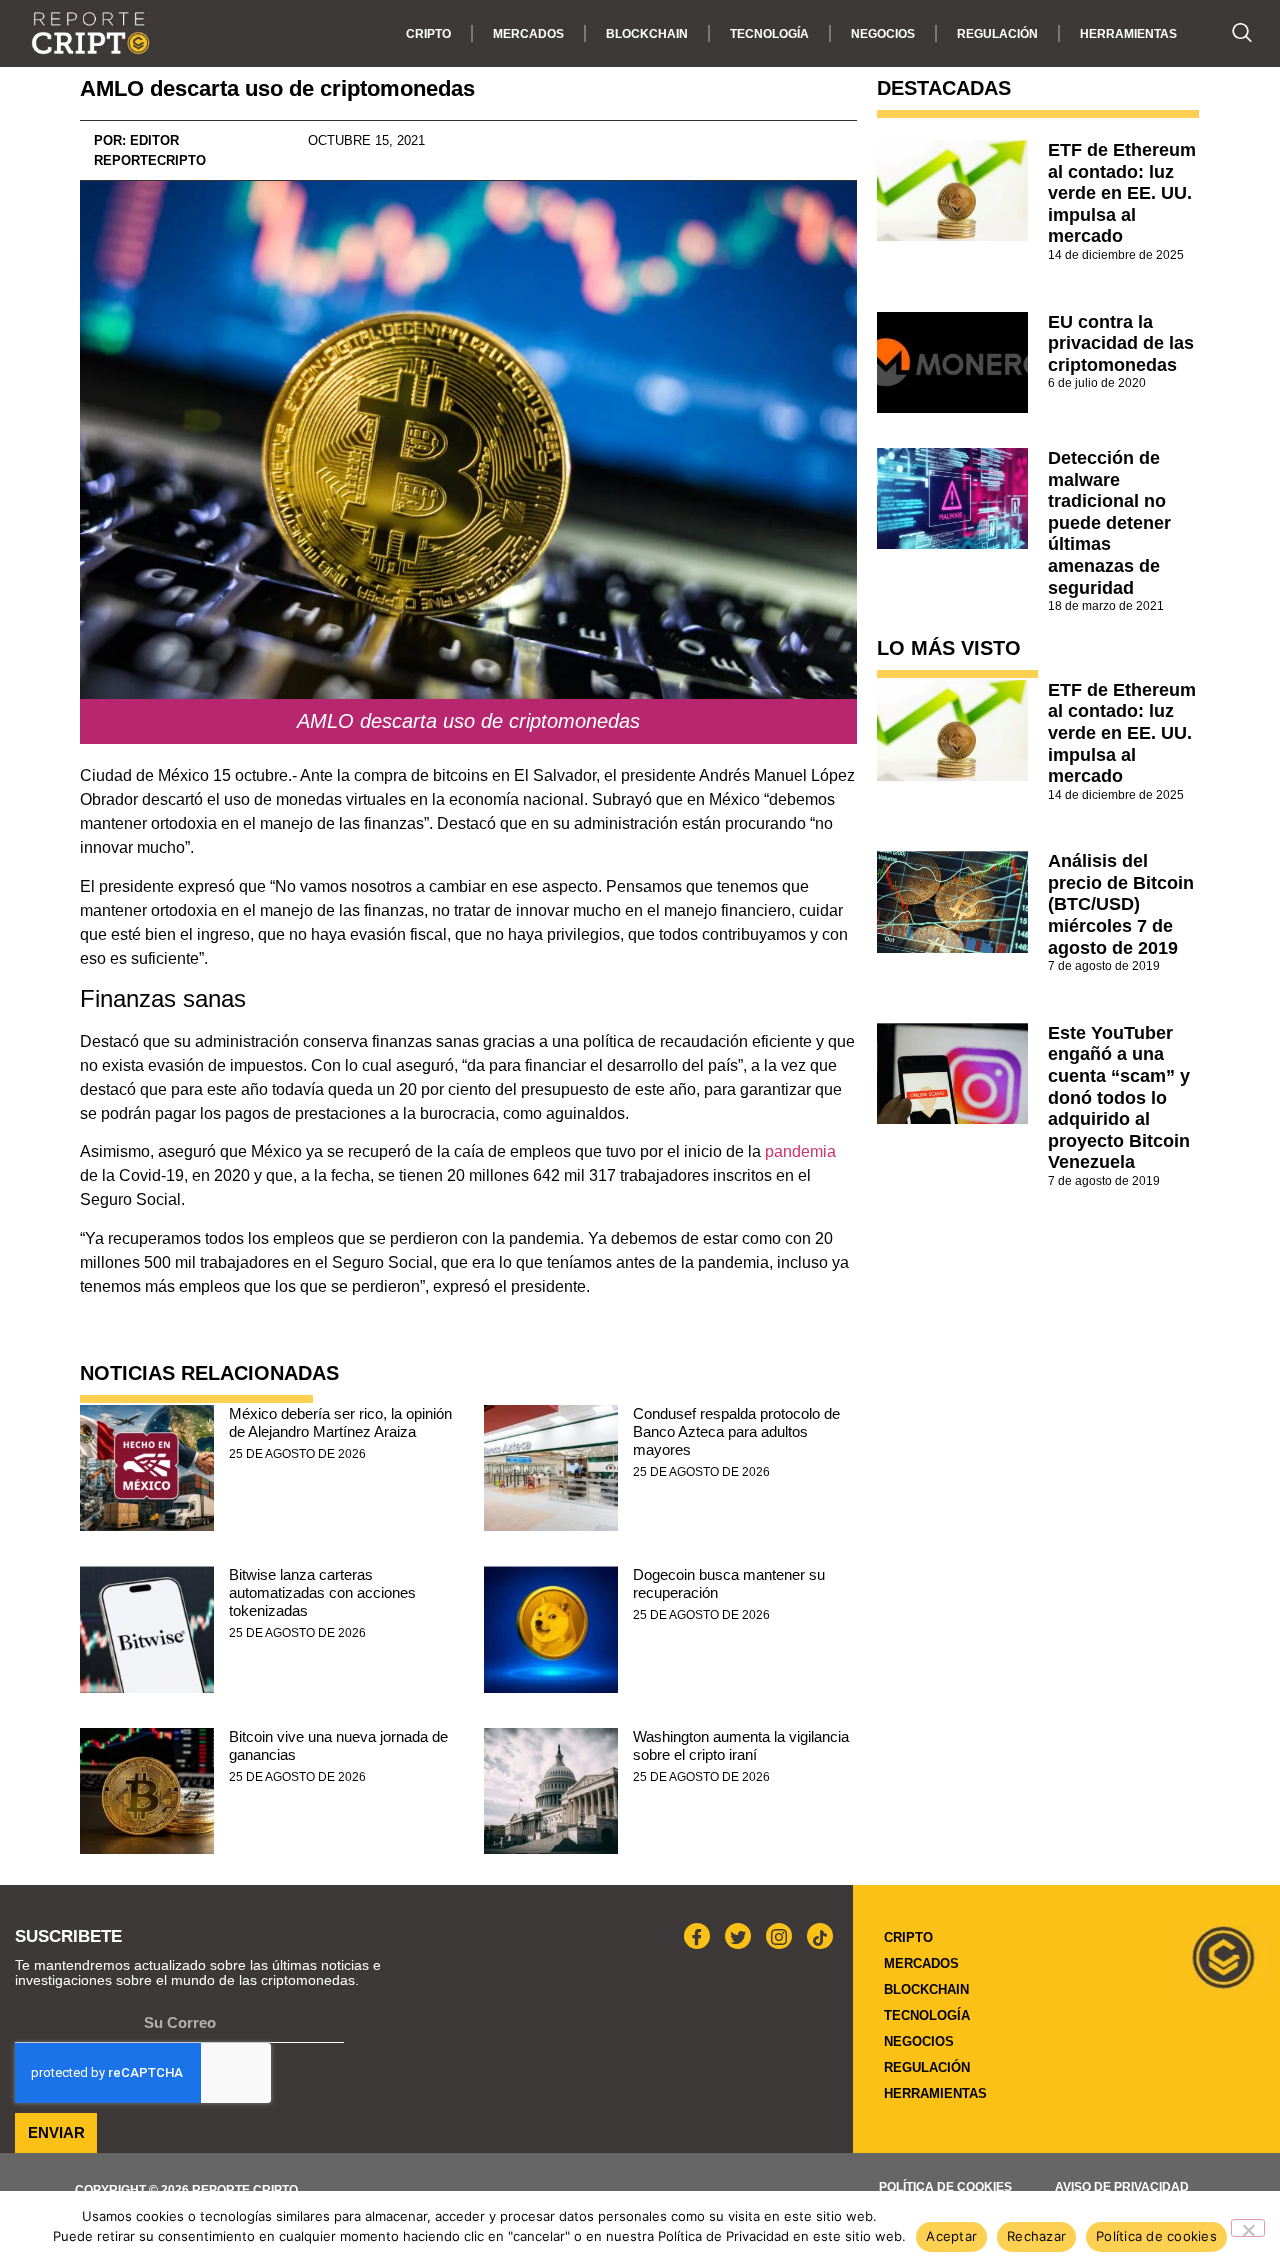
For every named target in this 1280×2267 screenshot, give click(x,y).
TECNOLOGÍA (769, 34)
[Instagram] (779, 1936)
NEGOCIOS (883, 34)
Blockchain (647, 34)
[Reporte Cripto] (91, 33)
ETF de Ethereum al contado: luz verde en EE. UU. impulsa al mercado (1122, 193)
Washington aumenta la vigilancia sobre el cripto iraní (741, 1745)
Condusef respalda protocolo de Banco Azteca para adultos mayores (736, 1431)
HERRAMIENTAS (1128, 34)
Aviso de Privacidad (1122, 2187)
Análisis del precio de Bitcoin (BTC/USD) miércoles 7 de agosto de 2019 (1121, 904)
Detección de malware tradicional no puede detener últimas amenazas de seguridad (1109, 523)
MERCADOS (528, 34)
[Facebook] (697, 1936)
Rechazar (1036, 2236)
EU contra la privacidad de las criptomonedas (1121, 343)
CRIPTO (428, 34)
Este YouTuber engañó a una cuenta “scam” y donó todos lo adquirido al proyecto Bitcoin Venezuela (1119, 1098)
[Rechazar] (1248, 2228)
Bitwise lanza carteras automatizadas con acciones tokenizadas (322, 1592)
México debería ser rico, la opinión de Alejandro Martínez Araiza (340, 1422)
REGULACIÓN (997, 34)
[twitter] (738, 1936)
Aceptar (951, 2236)
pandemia (800, 1151)
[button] (1232, 34)
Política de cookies (945, 2187)
